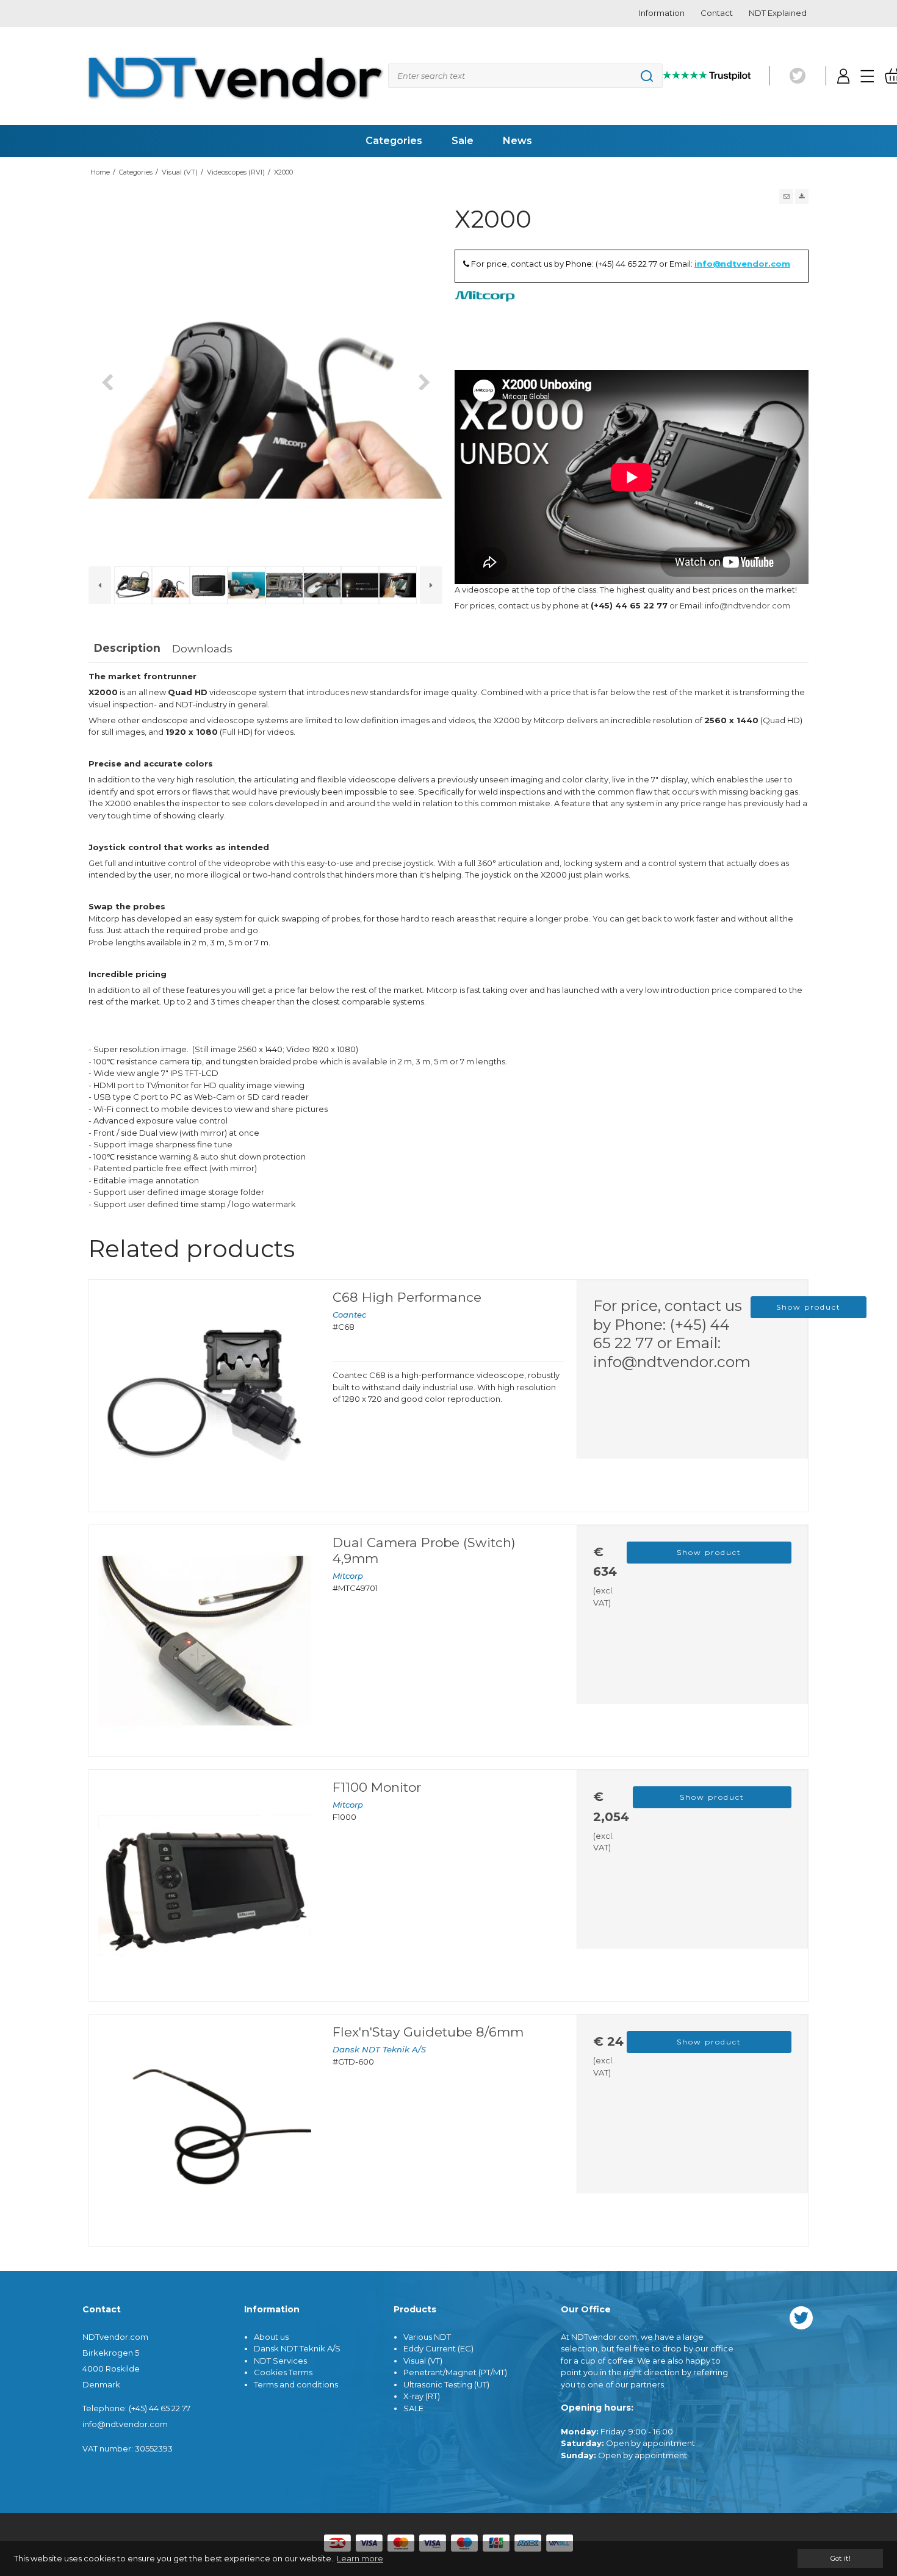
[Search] (525, 76)
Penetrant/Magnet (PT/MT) (455, 2372)
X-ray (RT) (422, 2396)
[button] (786, 197)
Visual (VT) (423, 2361)
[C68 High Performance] (205, 1395)
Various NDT (427, 2337)
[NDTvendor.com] (235, 76)
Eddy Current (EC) (438, 2348)
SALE (413, 2408)
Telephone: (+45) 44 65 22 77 (136, 2408)
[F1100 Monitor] (205, 1885)
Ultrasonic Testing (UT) (446, 2384)
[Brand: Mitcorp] (485, 321)
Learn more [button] (360, 2558)
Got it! (840, 2558)
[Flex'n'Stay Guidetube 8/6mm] (205, 2130)
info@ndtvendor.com (742, 264)
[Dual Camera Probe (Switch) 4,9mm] (205, 1641)
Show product (809, 1307)
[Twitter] (798, 76)
